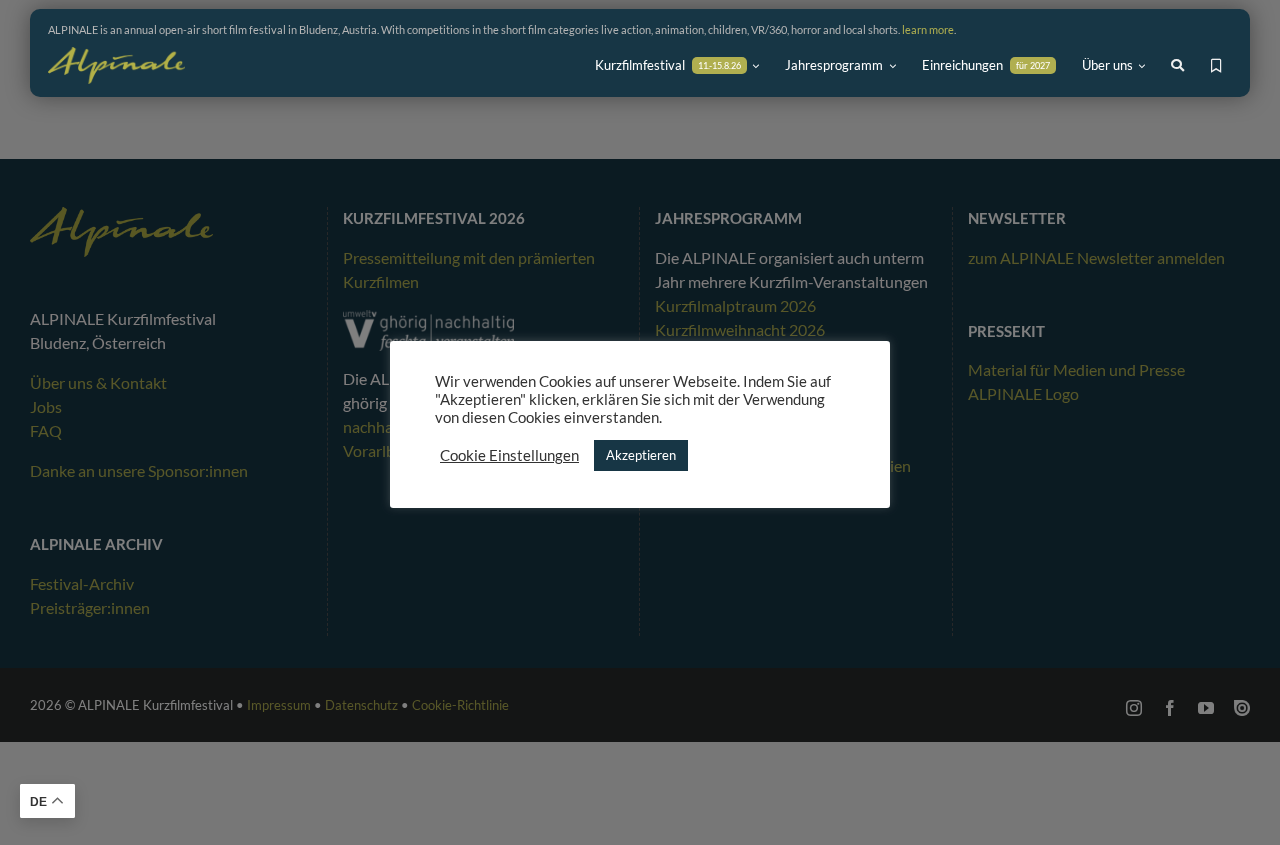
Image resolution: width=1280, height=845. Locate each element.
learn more (928, 29)
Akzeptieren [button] (641, 455)
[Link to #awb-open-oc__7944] (1177, 65)
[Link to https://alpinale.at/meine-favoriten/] (1216, 66)
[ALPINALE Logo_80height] (116, 56)
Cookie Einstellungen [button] (509, 455)
